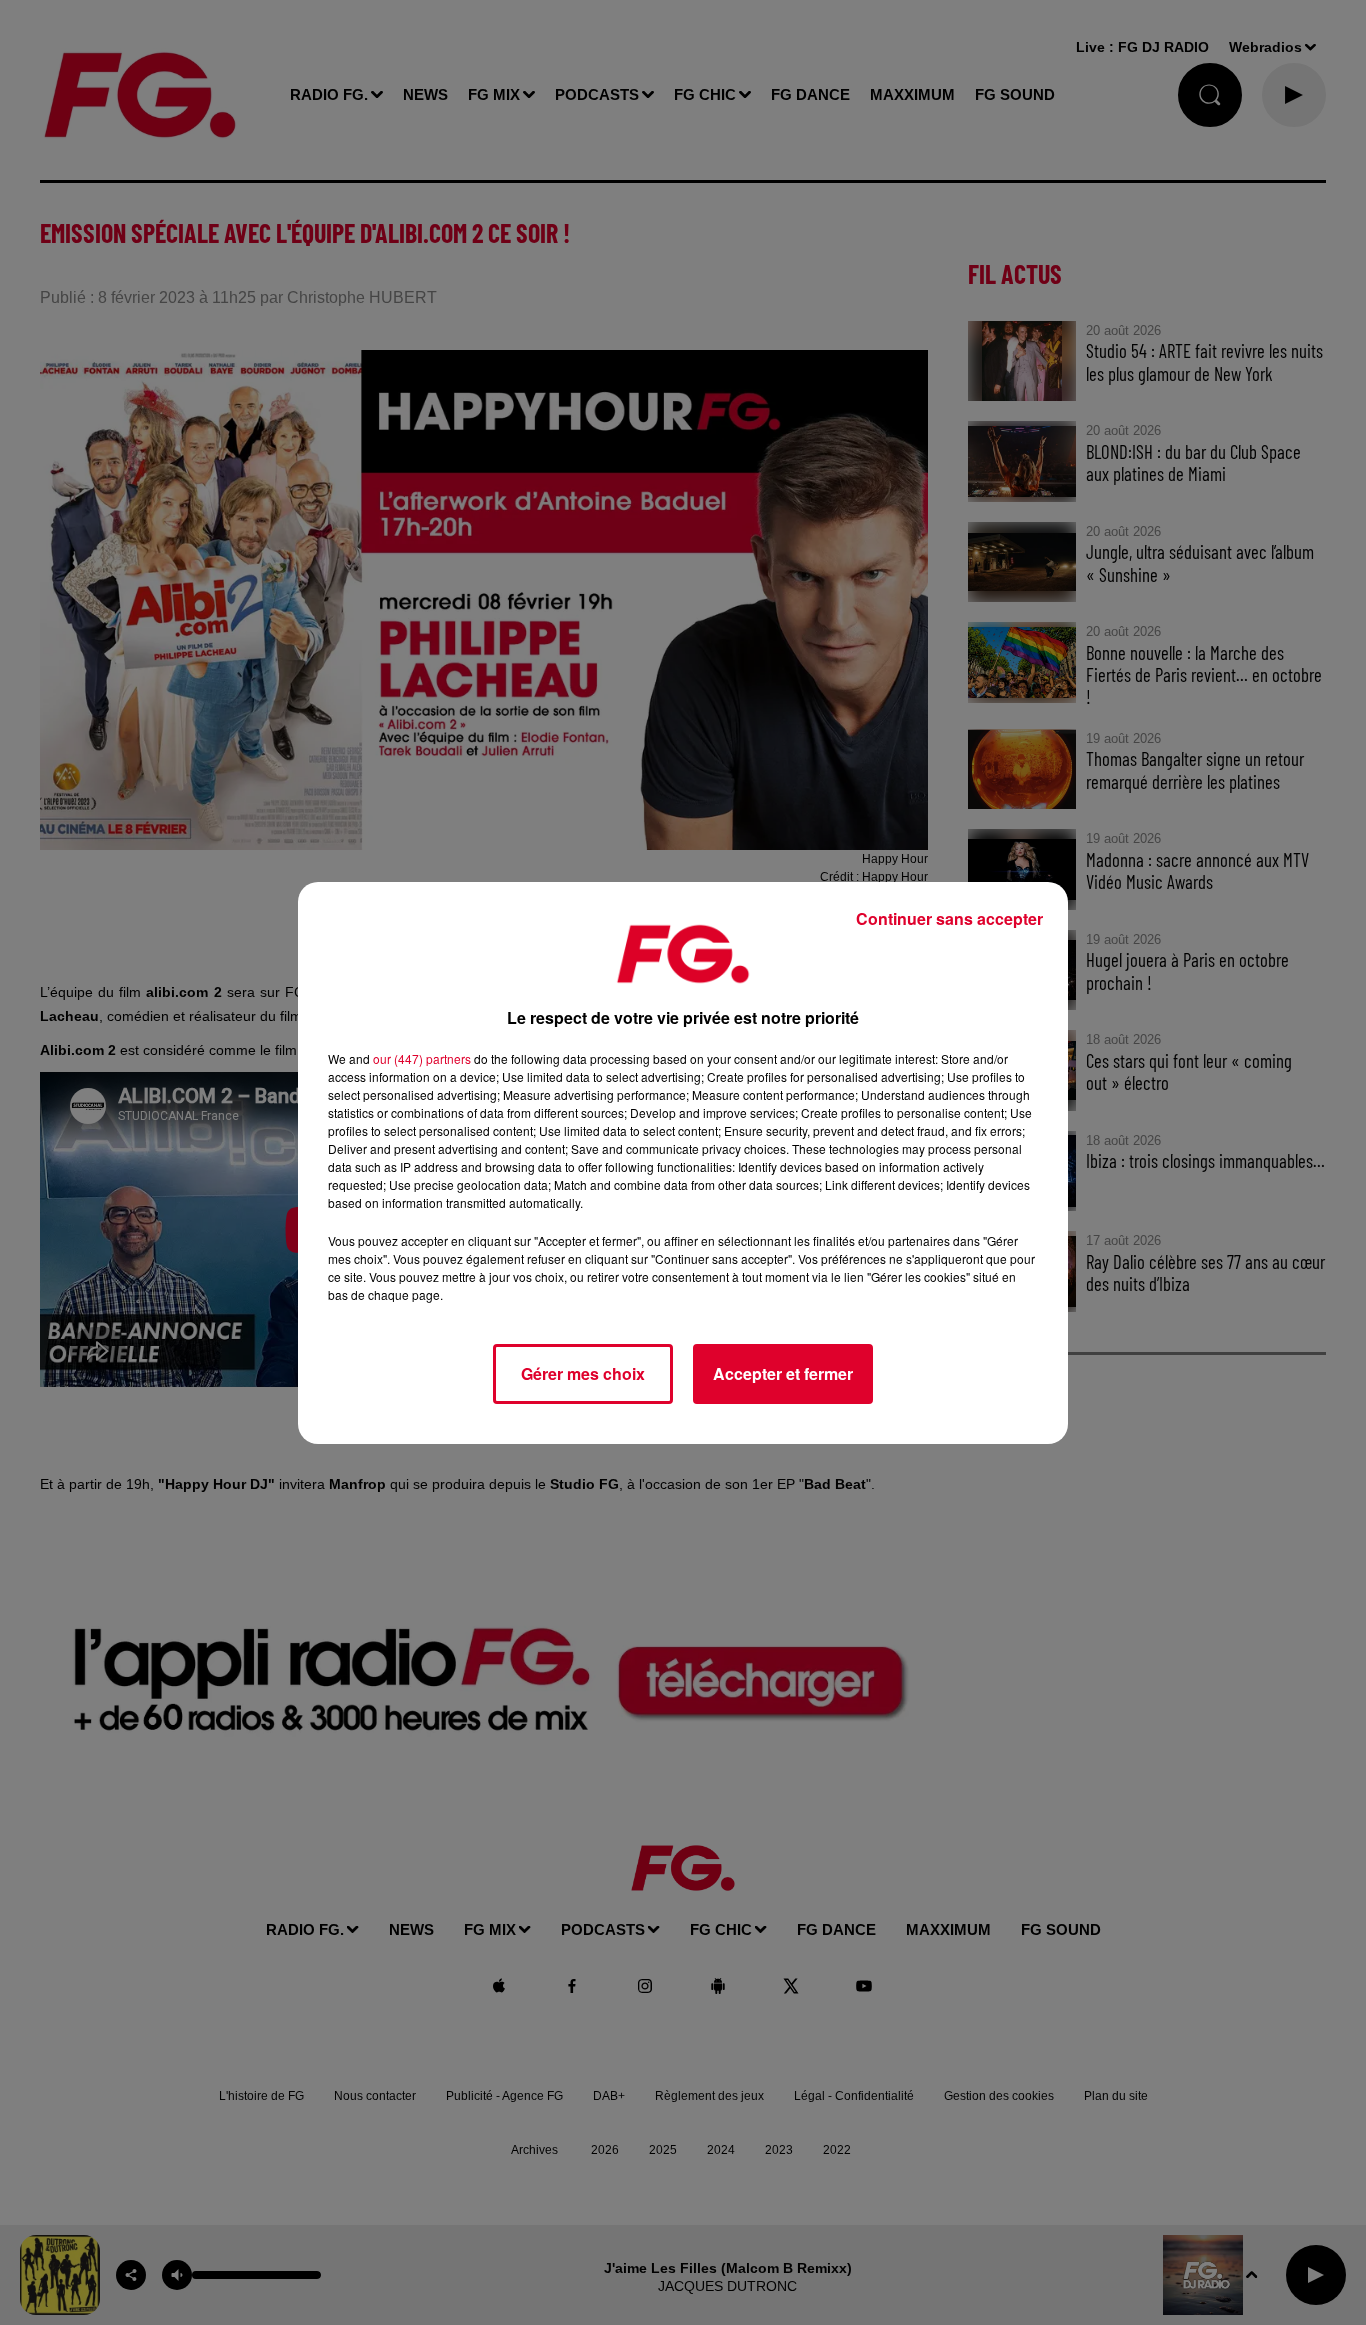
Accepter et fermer (783, 1373)
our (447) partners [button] (422, 1058)
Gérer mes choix (583, 1373)
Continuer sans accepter (949, 918)
